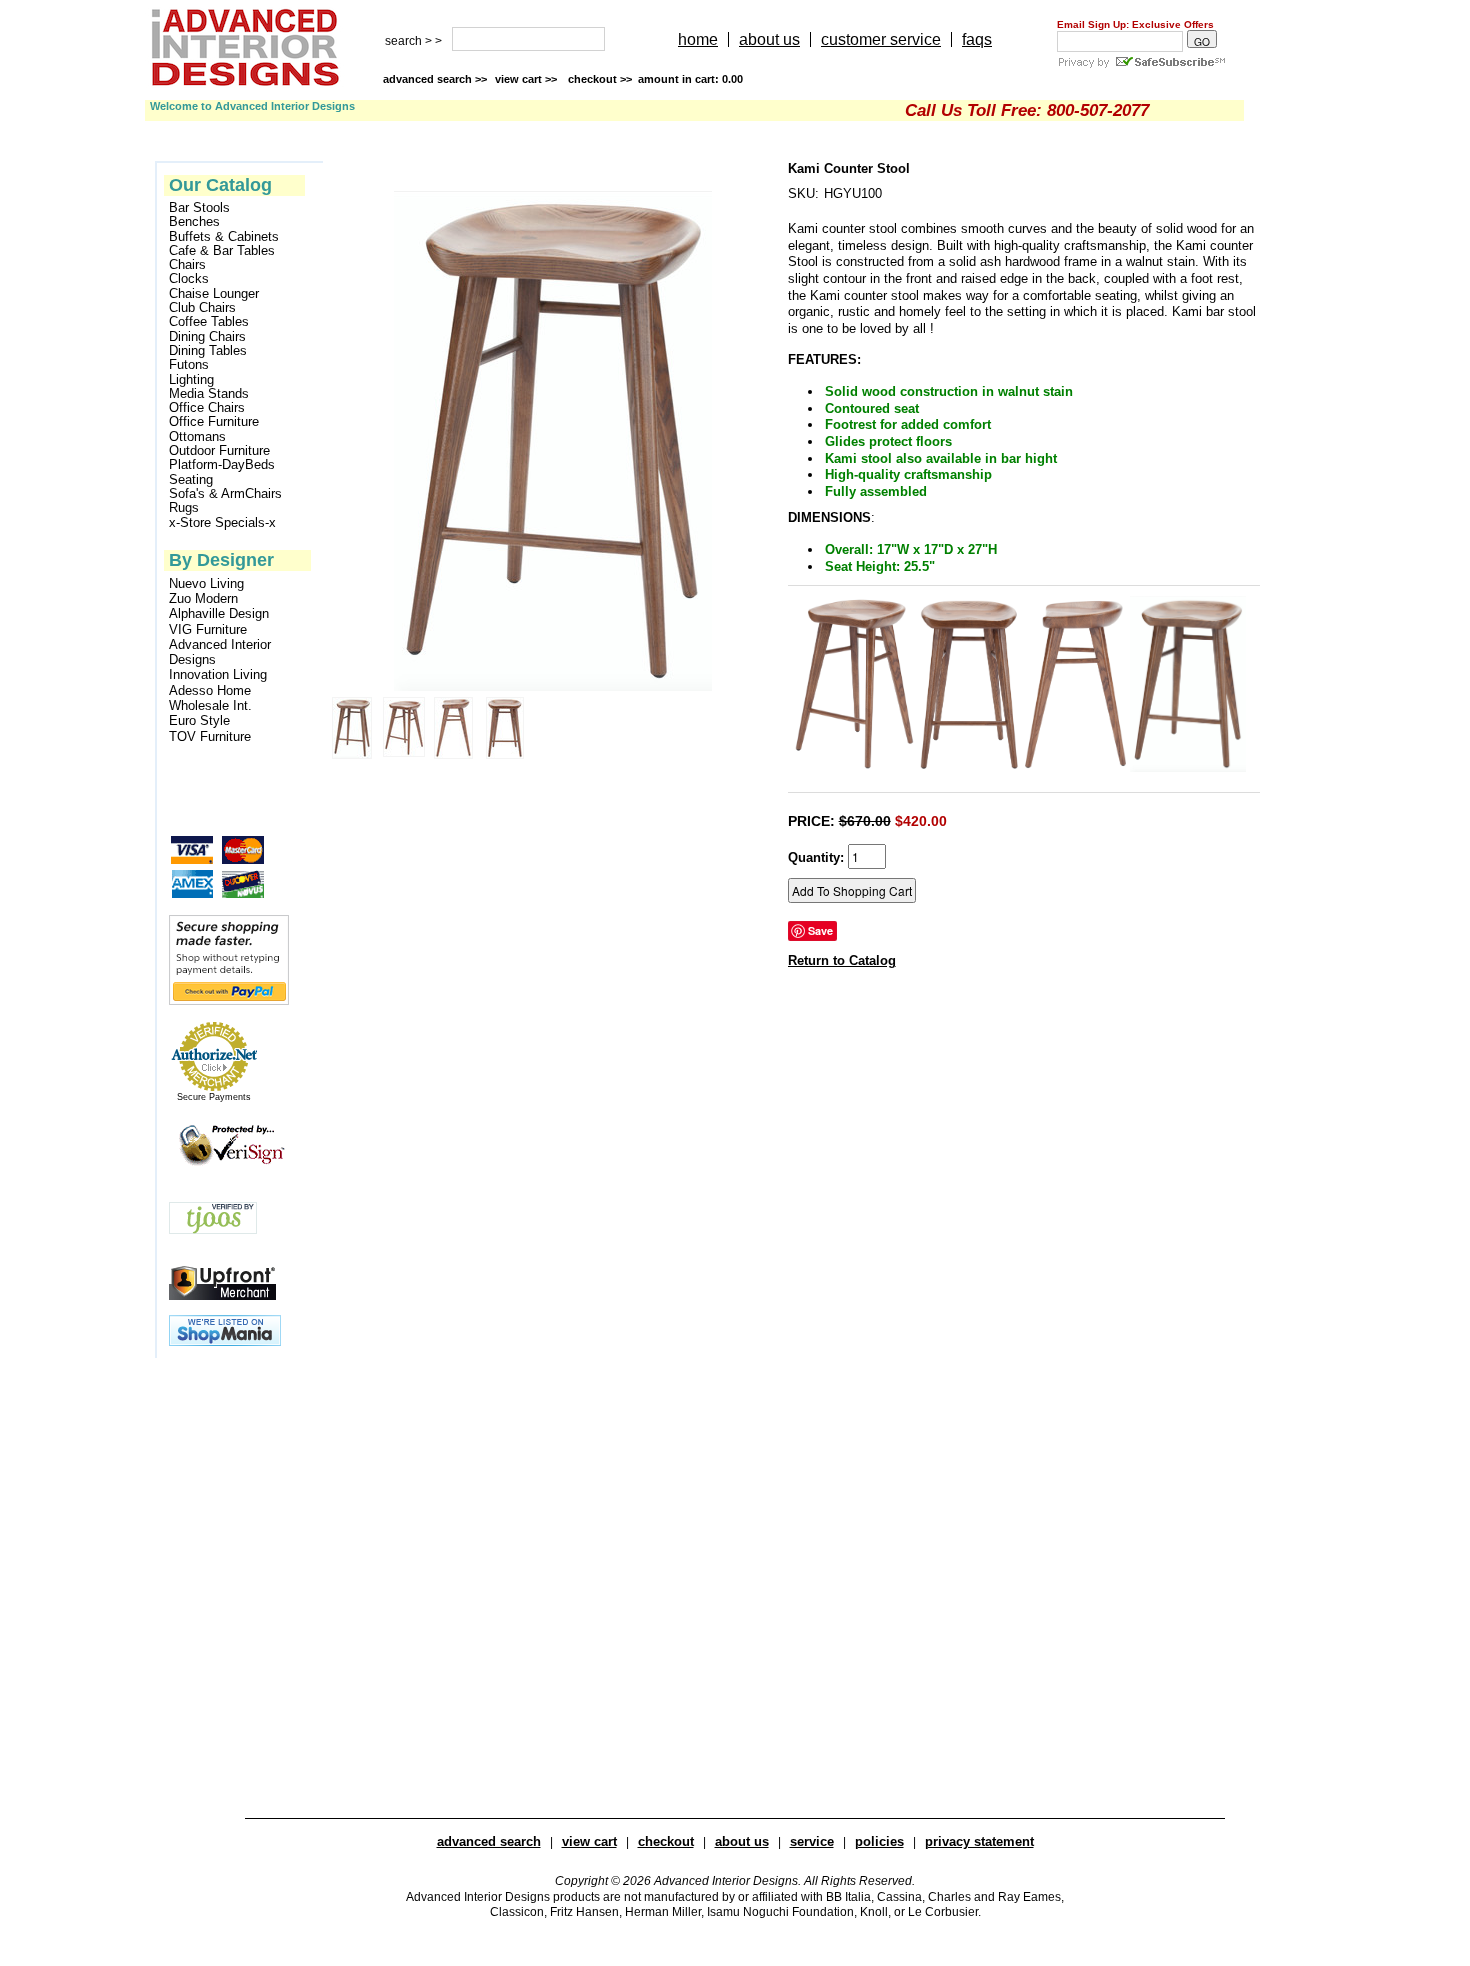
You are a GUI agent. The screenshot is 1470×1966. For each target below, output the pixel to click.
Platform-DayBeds (222, 465)
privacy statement (979, 1841)
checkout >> (655, 79)
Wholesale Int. (210, 705)
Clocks (189, 279)
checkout (666, 1841)
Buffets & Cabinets (224, 237)
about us (769, 39)
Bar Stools (199, 208)
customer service (881, 39)
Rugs (184, 508)
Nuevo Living (206, 583)
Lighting (191, 380)
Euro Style (199, 720)
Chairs (187, 265)
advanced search (489, 1841)
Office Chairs (207, 408)
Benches (194, 222)
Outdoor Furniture (219, 451)
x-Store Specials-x (222, 523)
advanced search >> (435, 79)
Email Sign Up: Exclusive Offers (1135, 24)
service (812, 1841)
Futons (189, 365)
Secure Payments (214, 1097)
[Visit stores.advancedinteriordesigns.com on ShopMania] (225, 1341)
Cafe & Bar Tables (222, 251)
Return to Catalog (842, 960)
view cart (527, 79)
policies (879, 1841)
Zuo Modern (203, 598)
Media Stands (209, 394)
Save (820, 930)
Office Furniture (214, 422)
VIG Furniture (208, 629)
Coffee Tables (209, 322)
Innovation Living (218, 674)
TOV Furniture (210, 736)
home (698, 39)
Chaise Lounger (214, 294)
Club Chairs (202, 308)
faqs (977, 39)
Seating (191, 480)
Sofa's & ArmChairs (225, 494)
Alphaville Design (219, 613)
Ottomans (197, 437)
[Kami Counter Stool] (854, 767)
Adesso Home (210, 690)
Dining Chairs (207, 337)
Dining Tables (208, 351)
